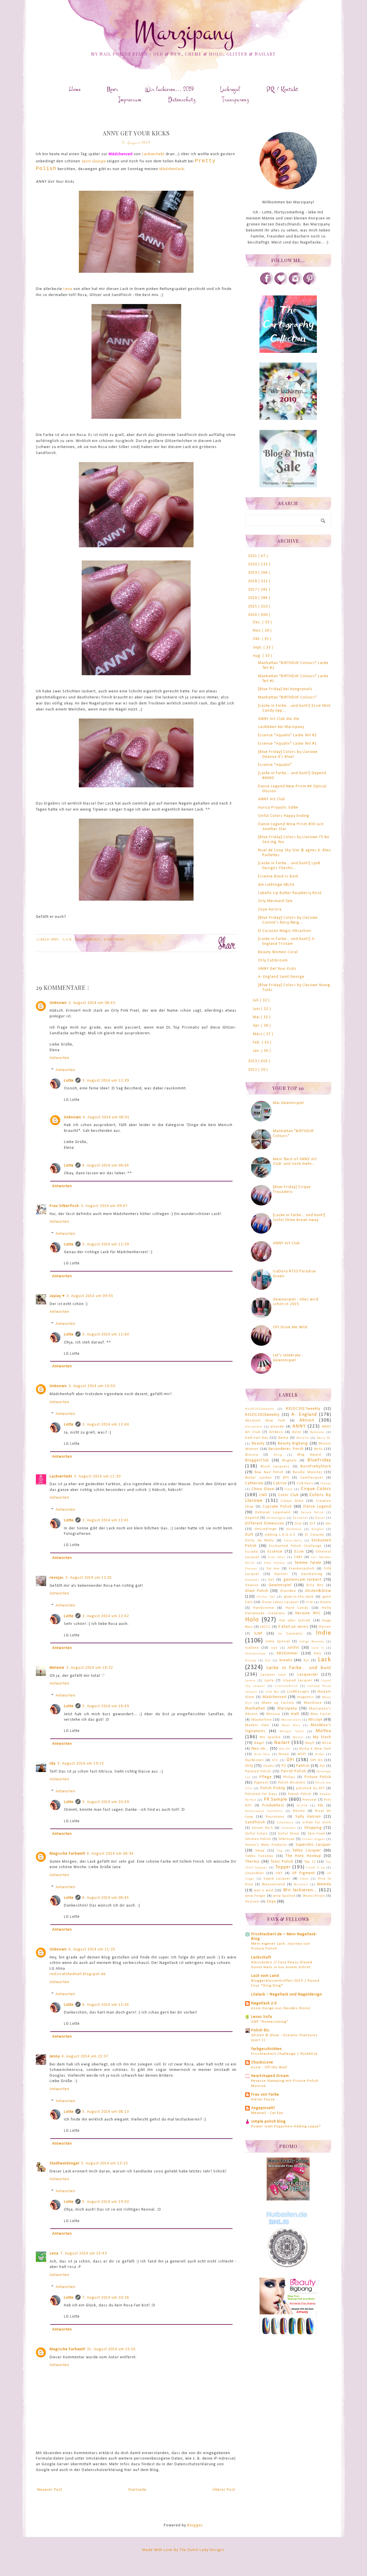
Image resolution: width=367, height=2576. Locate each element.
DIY (313, 1524)
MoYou (323, 1731)
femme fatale (308, 1563)
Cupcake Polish (277, 1507)
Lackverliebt (153, 154)
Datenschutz (182, 100)
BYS (286, 1478)
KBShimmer (287, 1653)
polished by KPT (310, 1788)
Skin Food (316, 1834)
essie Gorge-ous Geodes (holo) (281, 2008)
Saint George (94, 161)
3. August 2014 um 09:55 (90, 1296)
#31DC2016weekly (260, 1409)
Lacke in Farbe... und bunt (299, 1668)
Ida (53, 1764)
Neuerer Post (50, 2490)
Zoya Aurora (270, 909)
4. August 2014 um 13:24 (106, 2005)
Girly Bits (315, 1585)
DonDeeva (294, 1529)
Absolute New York (265, 1421)
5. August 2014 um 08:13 (106, 2112)
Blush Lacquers (275, 1467)
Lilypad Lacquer (298, 1681)
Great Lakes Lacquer (280, 1602)
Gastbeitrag (312, 1574)
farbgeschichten (267, 2049)
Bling (278, 1455)
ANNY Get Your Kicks (277, 969)
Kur (307, 1660)
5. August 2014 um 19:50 (106, 2202)
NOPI (302, 1754)
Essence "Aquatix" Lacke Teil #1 (287, 744)
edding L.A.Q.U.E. (281, 1535)
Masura (273, 1714)
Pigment (261, 1783)
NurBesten (254, 1760)
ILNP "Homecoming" (270, 2022)
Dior (298, 1524)
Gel (271, 1580)
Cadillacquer (312, 1478)
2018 (253, 581)
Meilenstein (291, 1720)
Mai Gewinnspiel (288, 1103)
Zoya (271, 1902)
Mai (257, 1017)
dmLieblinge (266, 1529)
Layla (269, 1681)
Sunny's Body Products (266, 1845)
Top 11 (310, 1862)
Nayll (310, 1743)
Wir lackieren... (300, 1890)
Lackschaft (261, 1957)
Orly (249, 1766)
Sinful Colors (256, 1834)
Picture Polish (318, 1777)
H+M (310, 1602)
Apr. (257, 1026)
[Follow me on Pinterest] (310, 284)
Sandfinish (114, 939)
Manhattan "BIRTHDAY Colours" (287, 697)
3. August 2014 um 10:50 (92, 1386)
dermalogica (276, 1518)
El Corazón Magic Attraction (285, 931)
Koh (268, 1661)
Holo (252, 1620)
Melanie (57, 1668)
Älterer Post (224, 2490)
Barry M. (324, 1438)
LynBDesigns (298, 1692)
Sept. (258, 648)
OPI (290, 1760)
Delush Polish (312, 1513)
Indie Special (278, 1642)
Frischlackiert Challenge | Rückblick (284, 2054)
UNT (279, 1873)
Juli (256, 1000)
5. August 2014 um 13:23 (105, 2163)
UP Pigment (303, 1873)
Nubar (320, 1754)
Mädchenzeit (88, 939)
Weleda (324, 1884)
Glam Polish (257, 1591)
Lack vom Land (265, 1976)
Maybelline (262, 1720)
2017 (253, 590)
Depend (252, 1518)
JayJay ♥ (57, 1296)
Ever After (277, 1557)
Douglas (318, 1529)
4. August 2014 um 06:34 (110, 1854)
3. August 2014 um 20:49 (106, 1802)
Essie (299, 1552)
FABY (298, 1557)
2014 (253, 615)
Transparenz (235, 100)
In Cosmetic (291, 1634)
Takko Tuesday (259, 1856)
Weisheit (301, 1885)
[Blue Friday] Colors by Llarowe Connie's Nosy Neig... (288, 920)
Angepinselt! (263, 2108)
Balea (283, 1438)
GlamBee (288, 1591)
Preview (310, 1800)
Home (75, 89)
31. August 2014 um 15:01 (111, 2349)
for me (273, 1569)
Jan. (257, 1051)
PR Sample (276, 1799)
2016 (253, 598)
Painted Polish (258, 1771)
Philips (289, 1777)
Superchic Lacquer (313, 1845)
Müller (298, 1737)
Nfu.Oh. (285, 1749)
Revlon (299, 1811)
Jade (274, 1648)
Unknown (58, 1003)
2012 (253, 1070)
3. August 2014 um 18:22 (90, 1668)
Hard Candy (297, 1608)
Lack (68, 939)
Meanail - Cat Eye (267, 2113)
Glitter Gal (266, 1597)
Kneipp (251, 1661)
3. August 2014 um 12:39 (106, 1081)
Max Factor (321, 1714)
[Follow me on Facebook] (267, 284)
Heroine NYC (308, 1613)
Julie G (318, 1648)
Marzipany (183, 32)
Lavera (250, 1681)
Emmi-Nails (293, 1541)
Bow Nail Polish (269, 1472)
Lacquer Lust (273, 1675)
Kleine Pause (263, 2099)
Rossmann (275, 1817)
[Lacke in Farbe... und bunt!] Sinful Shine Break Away (299, 1218)
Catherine (254, 1483)
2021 (253, 556)
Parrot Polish (293, 1771)
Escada (252, 1552)
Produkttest (273, 1805)
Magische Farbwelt (67, 1854)
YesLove (252, 1902)
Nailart (282, 1743)
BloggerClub (257, 1460)
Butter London (258, 1478)
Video (304, 1879)
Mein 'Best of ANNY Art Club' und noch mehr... (295, 1162)
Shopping (313, 1828)
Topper (283, 1867)
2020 (253, 564)
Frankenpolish (302, 1569)
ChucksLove (262, 2062)
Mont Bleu (291, 1725)
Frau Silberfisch (64, 1206)
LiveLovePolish (286, 1686)
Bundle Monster (307, 1472)
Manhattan (255, 1708)
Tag (280, 1851)
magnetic (305, 1697)
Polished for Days (261, 1794)
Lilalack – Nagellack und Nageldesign (287, 1994)
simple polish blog (269, 2122)
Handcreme (264, 1608)
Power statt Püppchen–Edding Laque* (286, 2126)
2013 (253, 1061)
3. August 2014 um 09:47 (104, 1206)
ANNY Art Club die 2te (279, 719)
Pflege (266, 1777)
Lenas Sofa (262, 2017)
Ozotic (269, 1766)
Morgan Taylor (292, 1731)
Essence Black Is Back (278, 876)
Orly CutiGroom (273, 960)
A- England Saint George (281, 977)
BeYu (319, 1449)
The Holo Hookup (303, 1856)
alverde (277, 1427)
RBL (321, 1806)
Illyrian (325, 1627)
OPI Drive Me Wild (290, 1327)
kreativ (286, 1660)
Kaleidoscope (255, 1654)
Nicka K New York (315, 1749)
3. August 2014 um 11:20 (97, 1476)
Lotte (69, 1081)
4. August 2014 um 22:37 (85, 2056)
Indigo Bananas (312, 1642)
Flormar (251, 1569)
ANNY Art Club (272, 799)
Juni (257, 1009)
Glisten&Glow (318, 1591)
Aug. (258, 656)
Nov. (257, 631)
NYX (275, 1760)
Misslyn (316, 1720)
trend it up (316, 1868)
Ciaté (289, 1489)
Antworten (59, 1058)
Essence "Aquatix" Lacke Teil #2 (287, 735)
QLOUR (302, 1806)
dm (328, 1524)
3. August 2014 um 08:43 (92, 1003)
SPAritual (286, 1839)
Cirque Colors (316, 1489)
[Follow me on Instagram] (295, 284)
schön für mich (317, 1823)
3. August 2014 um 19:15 (81, 1764)
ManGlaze (313, 1703)
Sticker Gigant (313, 1839)
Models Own (257, 1725)
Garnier (281, 1574)
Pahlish (303, 1766)
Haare (326, 1602)
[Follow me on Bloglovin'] (281, 284)
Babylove (317, 1432)
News (113, 89)
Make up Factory (278, 1703)
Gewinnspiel (280, 1585)
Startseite (137, 2490)
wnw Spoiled (284, 1896)
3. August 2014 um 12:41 (106, 1520)
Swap (260, 1851)
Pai (322, 1766)
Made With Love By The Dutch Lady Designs (183, 2550)
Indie (324, 1633)
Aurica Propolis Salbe (278, 808)
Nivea (284, 1754)
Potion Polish (300, 1794)
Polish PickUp (273, 1788)
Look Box (272, 1692)
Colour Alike (292, 1501)
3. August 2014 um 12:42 (106, 1616)
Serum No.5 (262, 1828)
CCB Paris (305, 1483)
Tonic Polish (282, 1862)
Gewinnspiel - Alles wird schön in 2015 (296, 1302)
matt (295, 1714)
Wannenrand (273, 1884)
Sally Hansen (308, 1817)
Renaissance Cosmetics (264, 1811)
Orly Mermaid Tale (275, 901)
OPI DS (316, 1760)
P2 (284, 1766)
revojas (57, 1578)
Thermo (252, 1862)
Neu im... (260, 1749)
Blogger (195, 2525)
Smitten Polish (258, 1839)
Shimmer (288, 1828)
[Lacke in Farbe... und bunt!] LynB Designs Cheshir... (289, 866)
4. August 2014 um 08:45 (106, 1898)
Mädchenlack (172, 169)
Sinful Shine (289, 1834)
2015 (253, 606)
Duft (249, 1535)
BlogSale (290, 1461)
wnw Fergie (255, 1896)
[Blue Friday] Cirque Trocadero (292, 1189)
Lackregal (230, 89)
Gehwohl (252, 1580)
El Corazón (315, 1535)
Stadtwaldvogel (65, 2163)
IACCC (266, 1627)
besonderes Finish (286, 1449)
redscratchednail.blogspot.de (78, 1974)
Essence (275, 1552)
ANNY (55, 939)
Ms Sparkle (270, 1737)
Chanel (326, 1484)
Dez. (258, 622)
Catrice (280, 1483)
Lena (68, 289)
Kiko (318, 1654)
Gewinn (252, 1585)
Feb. (257, 1042)
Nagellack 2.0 (264, 2003)
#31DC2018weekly (262, 1415)
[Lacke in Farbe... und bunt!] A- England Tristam (287, 941)
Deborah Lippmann (273, 1512)
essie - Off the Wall (269, 2067)
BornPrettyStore (316, 1466)
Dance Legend (317, 1507)
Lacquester (308, 1675)
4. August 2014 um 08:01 (106, 1117)
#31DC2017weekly (303, 1409)
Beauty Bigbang (293, 1443)
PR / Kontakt (282, 89)
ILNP (258, 1634)
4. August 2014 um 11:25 (92, 1949)
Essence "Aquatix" (275, 765)
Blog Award (309, 1455)
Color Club (288, 1495)
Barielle (303, 1438)
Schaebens (285, 1823)
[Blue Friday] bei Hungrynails (285, 689)
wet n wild (264, 1890)
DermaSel (300, 1518)
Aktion (307, 1420)
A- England (304, 1414)
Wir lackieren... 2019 (169, 89)
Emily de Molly (260, 1541)
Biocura (252, 1455)
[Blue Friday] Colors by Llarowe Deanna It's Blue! (288, 754)
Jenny (55, 2056)
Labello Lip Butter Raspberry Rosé (290, 893)
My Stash (322, 1737)
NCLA (327, 1743)
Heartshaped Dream (270, 2076)
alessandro (254, 1427)
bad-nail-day (257, 1438)
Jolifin (293, 1648)
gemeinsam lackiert (303, 1580)
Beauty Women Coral (278, 952)
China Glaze (263, 1489)
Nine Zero (262, 1754)
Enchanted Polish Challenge (295, 1546)
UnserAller (255, 1873)
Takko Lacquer (307, 1850)
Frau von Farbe (265, 2095)
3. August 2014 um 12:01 (89, 1578)
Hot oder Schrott (295, 1621)
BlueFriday (319, 1460)
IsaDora (252, 1648)
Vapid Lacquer (277, 1879)
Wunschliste (314, 1896)
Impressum (130, 100)
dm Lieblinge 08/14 (276, 885)
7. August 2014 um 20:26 (106, 2298)
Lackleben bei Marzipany (281, 727)
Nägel (259, 1743)
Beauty (258, 1443)
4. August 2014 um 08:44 (106, 1166)
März (258, 1034)
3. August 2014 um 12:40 (106, 1334)
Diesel (320, 1518)
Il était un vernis (293, 1627)
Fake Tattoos (275, 1563)
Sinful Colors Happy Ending (284, 816)
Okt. (257, 639)
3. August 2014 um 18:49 (106, 1706)
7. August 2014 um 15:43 (84, 2253)
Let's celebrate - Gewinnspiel (288, 1358)
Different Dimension (265, 1523)
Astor (297, 1432)
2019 (253, 573)
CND (263, 1495)
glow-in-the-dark (299, 1597)
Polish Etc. (261, 2030)
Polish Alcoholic (292, 1783)
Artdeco (276, 1432)
